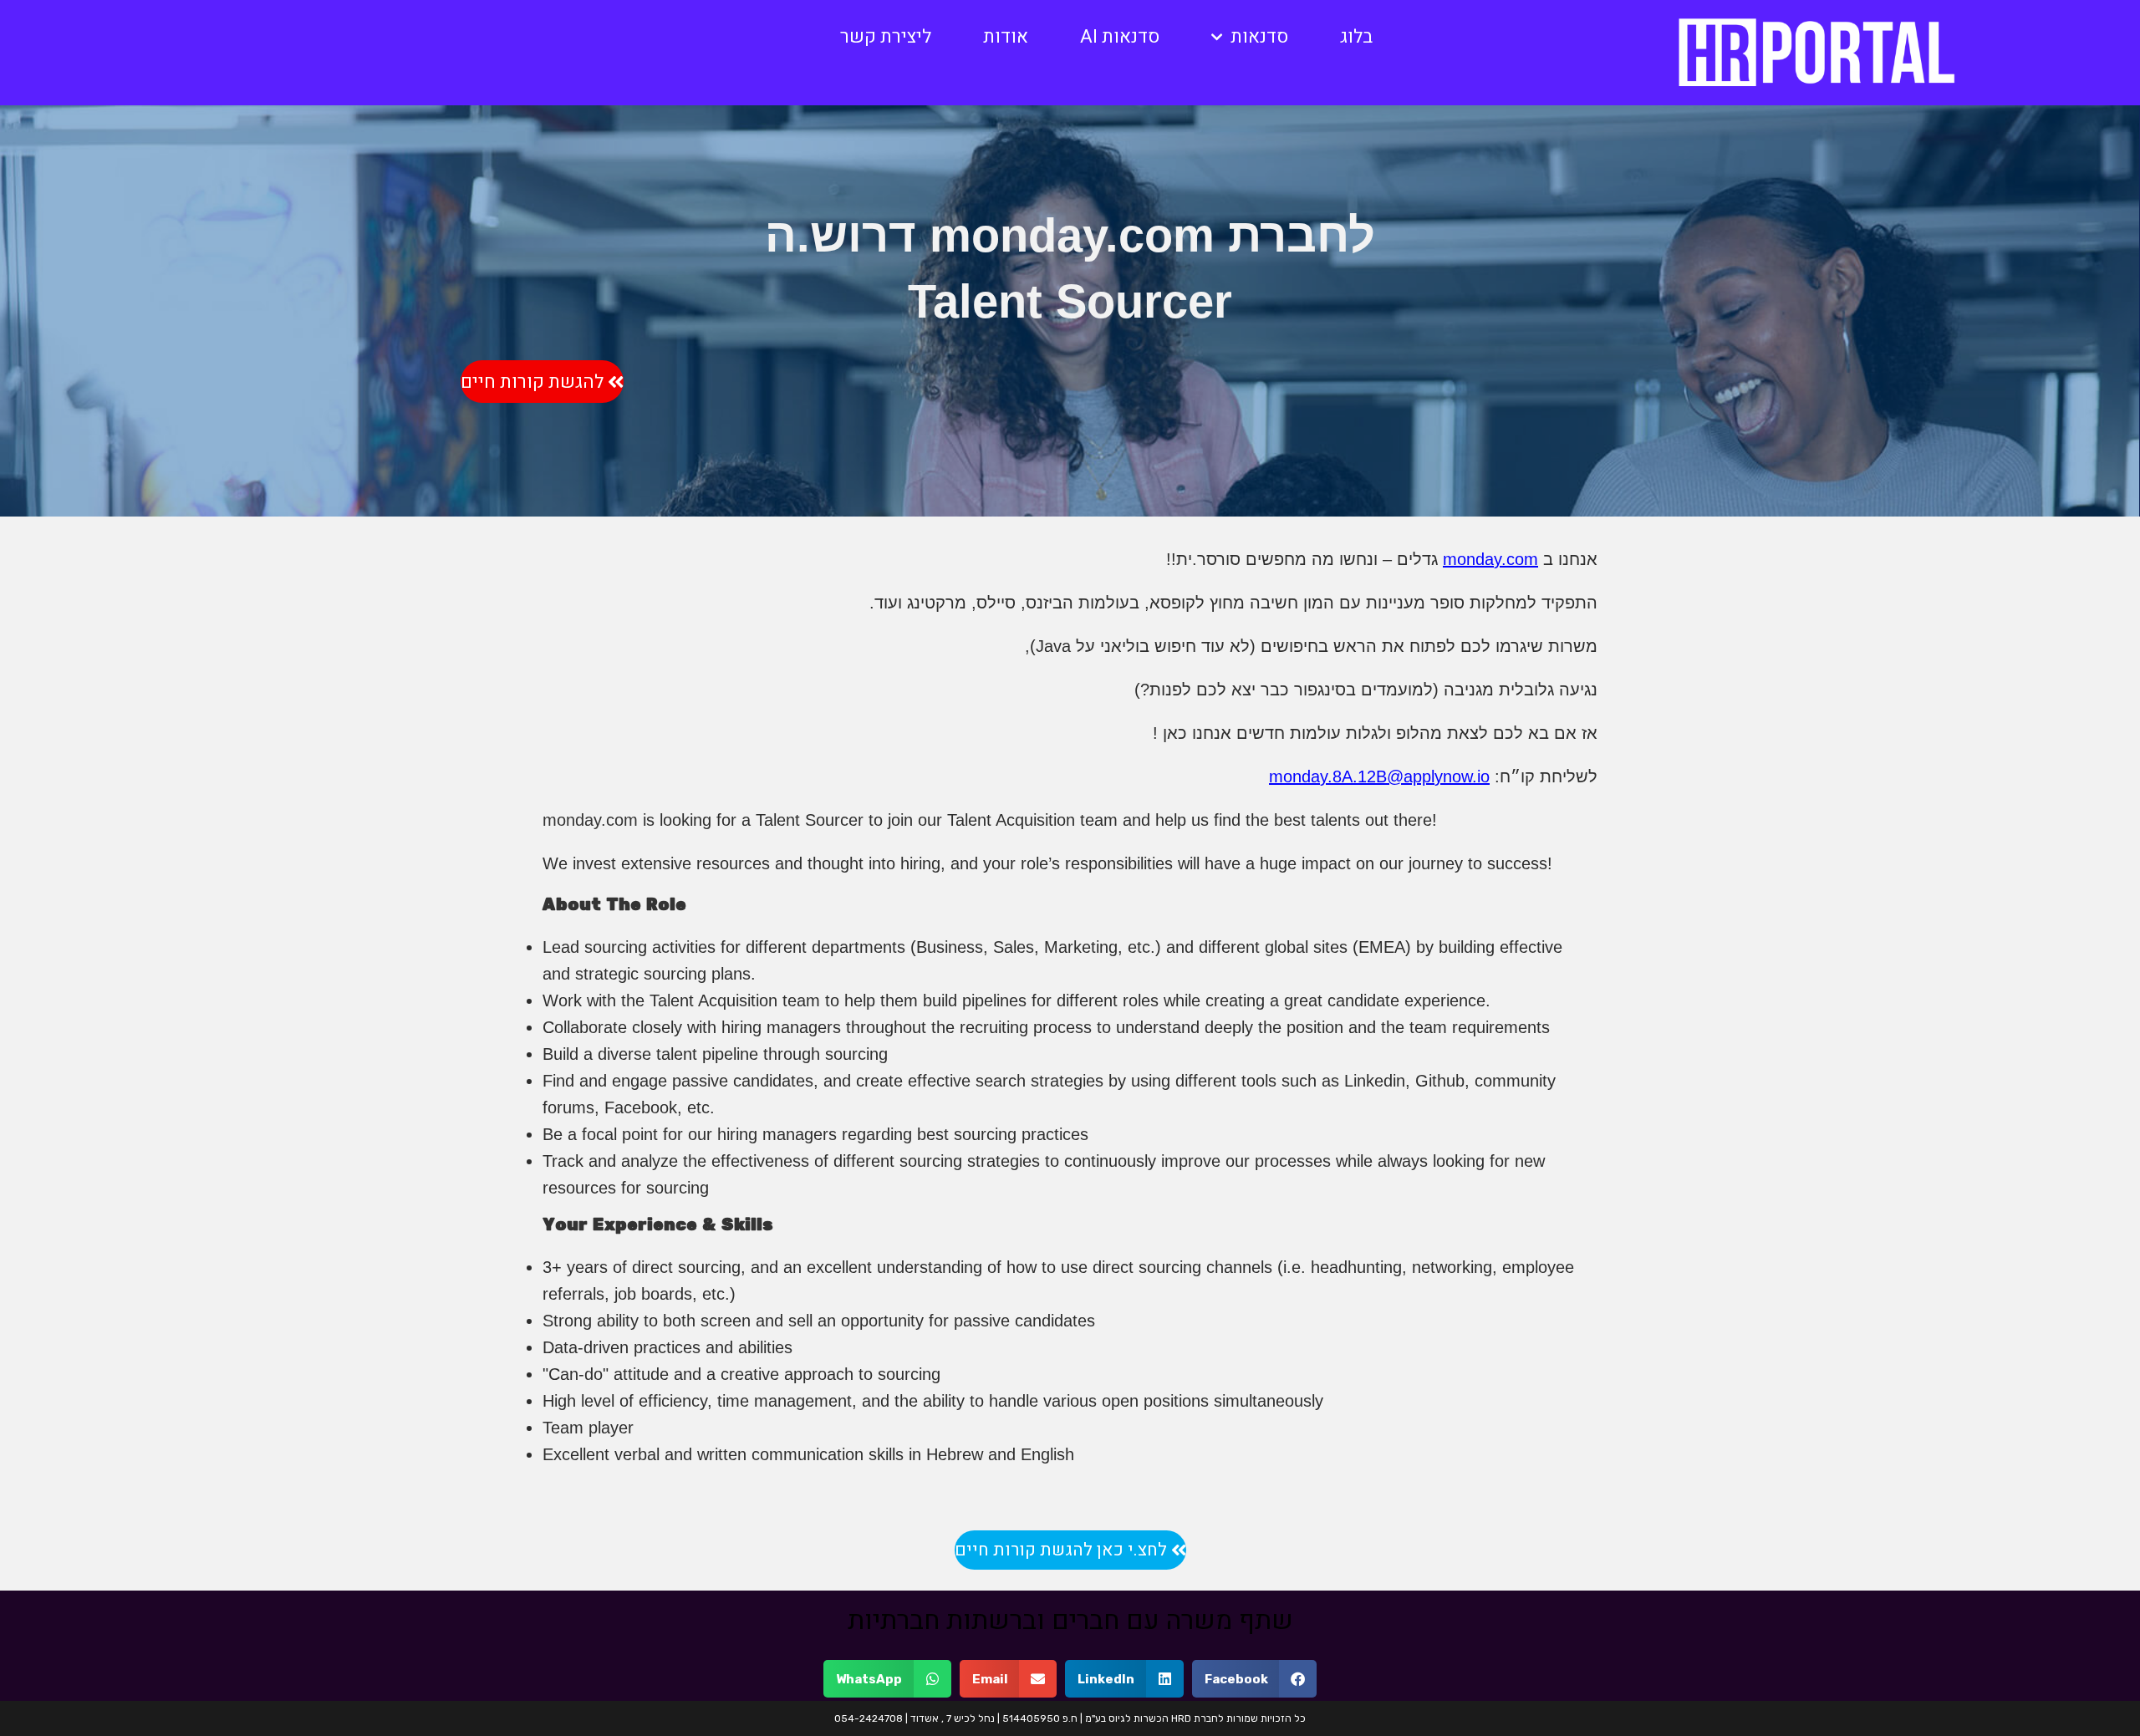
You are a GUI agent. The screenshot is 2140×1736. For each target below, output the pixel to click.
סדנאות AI (1120, 37)
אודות (1006, 37)
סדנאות (1259, 37)
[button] (1255, 1679)
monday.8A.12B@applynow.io (1379, 776)
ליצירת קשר (886, 37)
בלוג (1356, 37)
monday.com (1490, 559)
